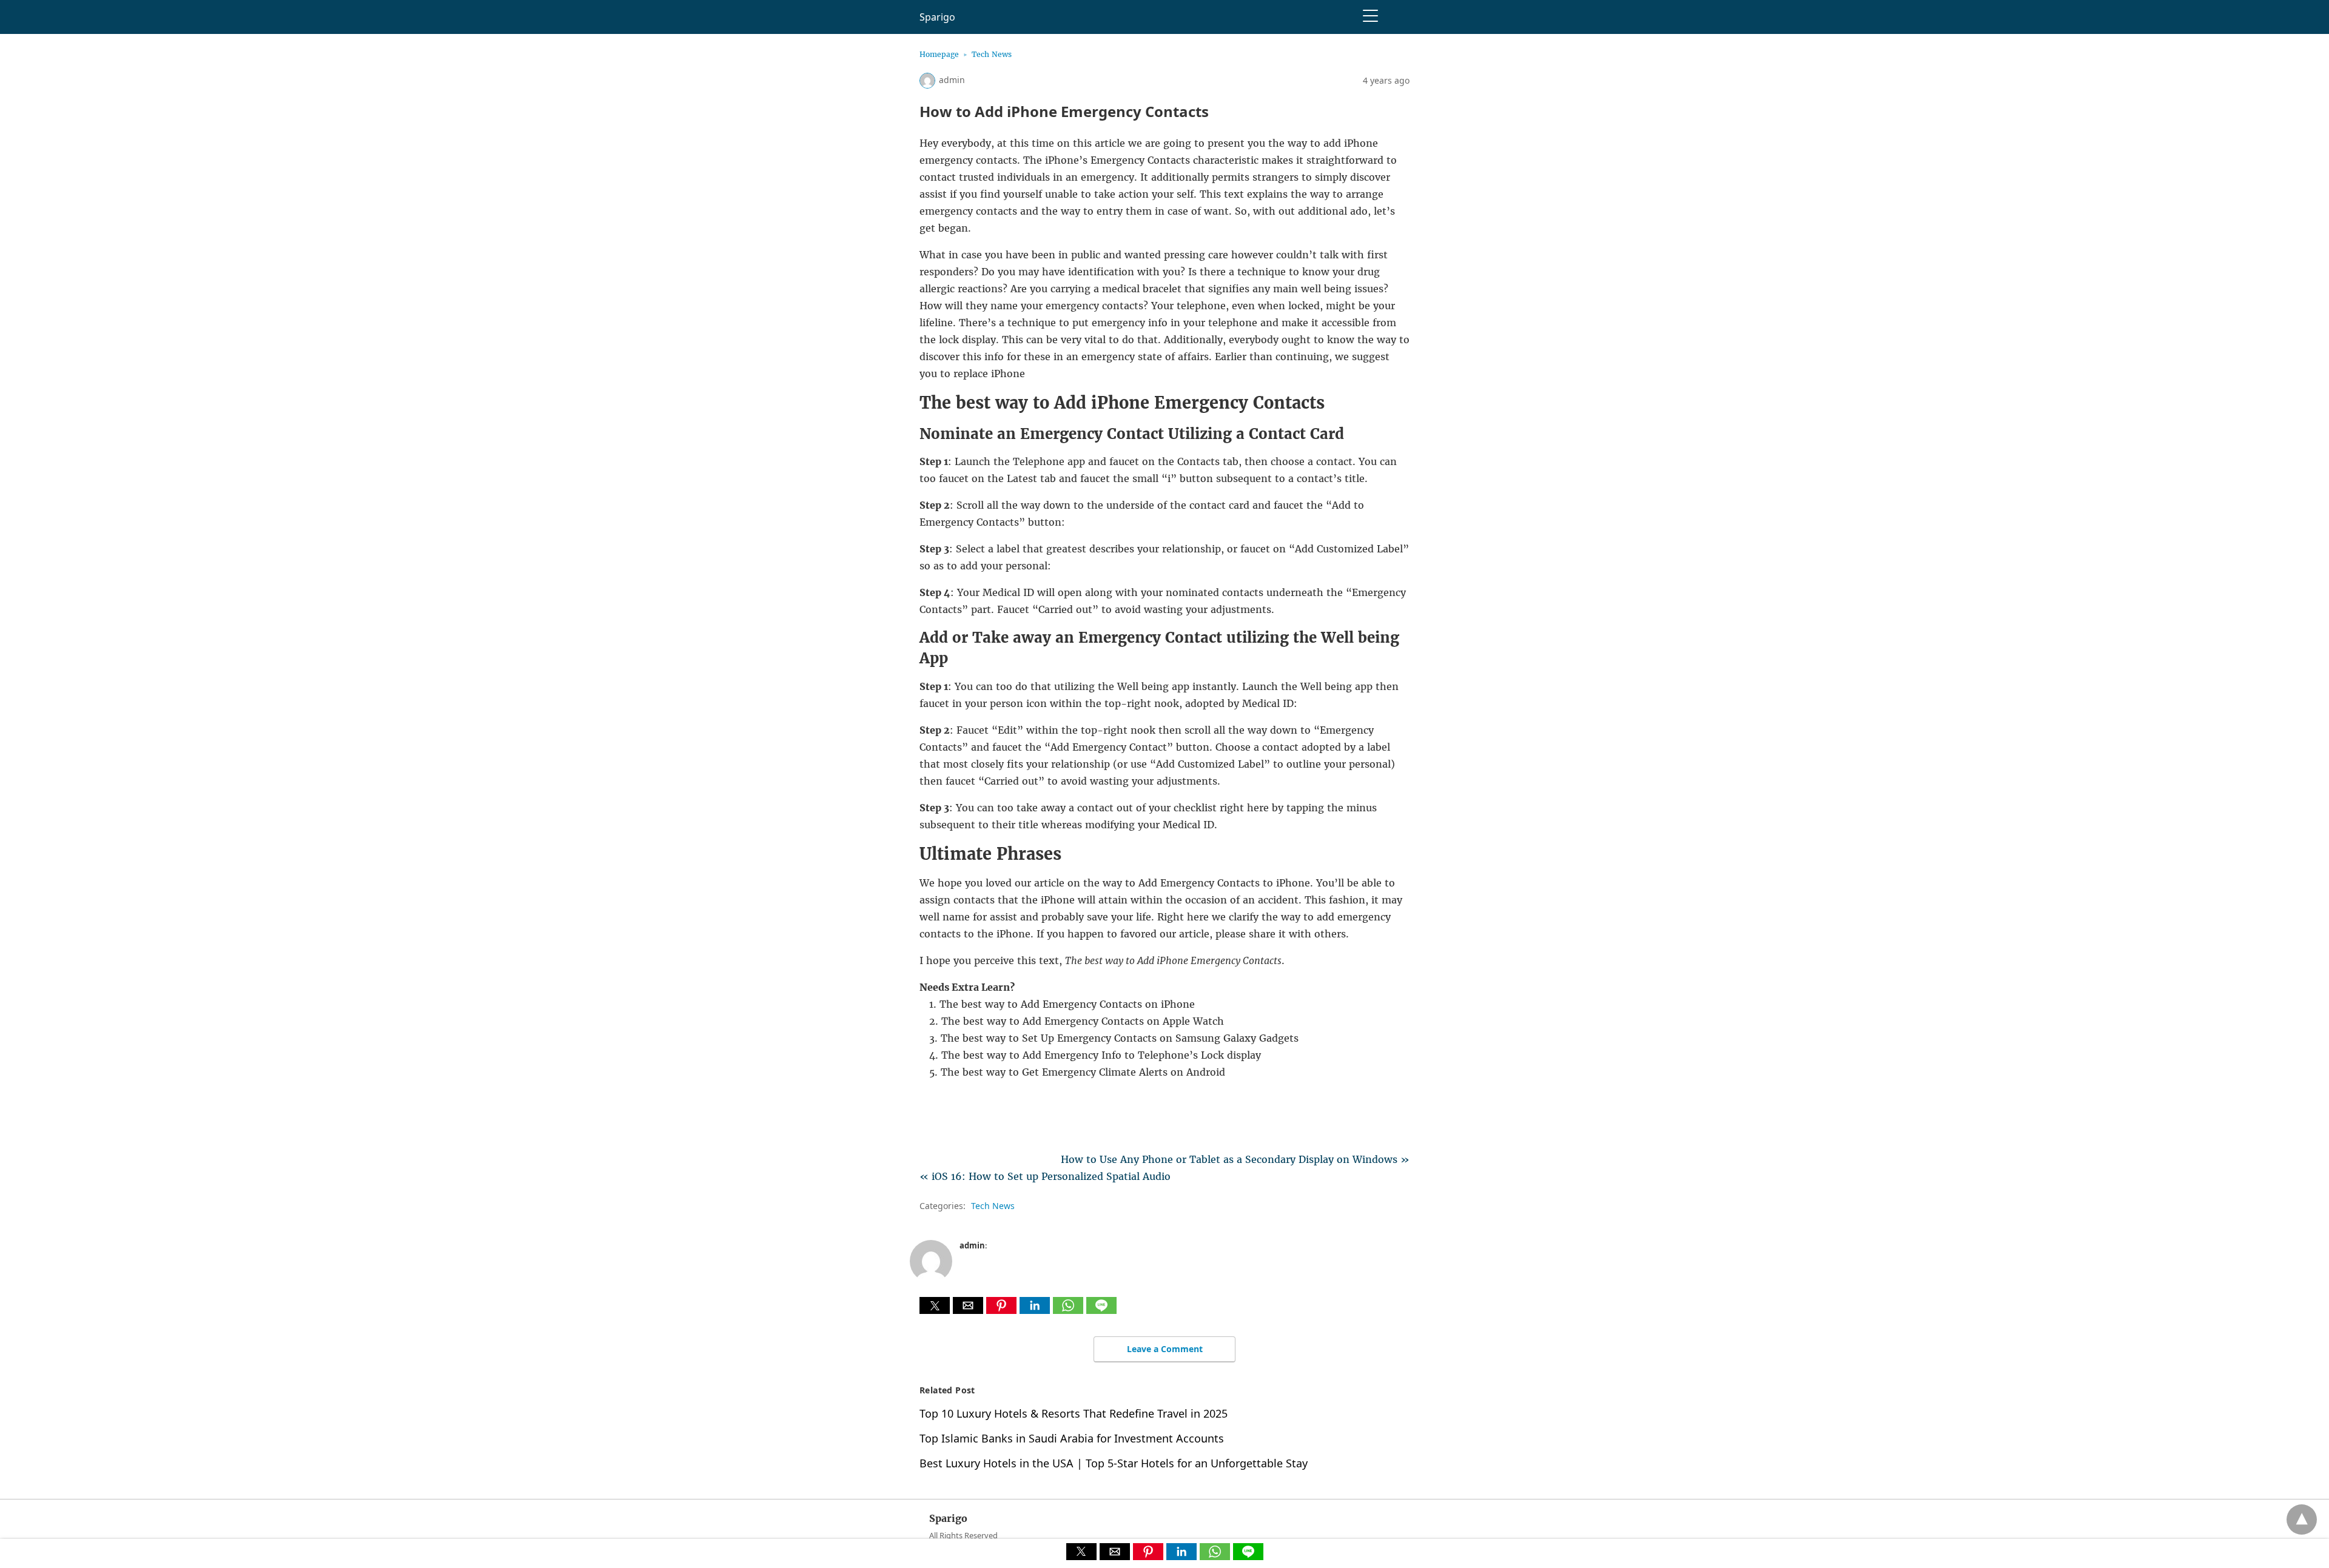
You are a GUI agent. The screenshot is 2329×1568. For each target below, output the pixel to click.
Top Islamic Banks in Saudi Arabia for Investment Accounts (1072, 1438)
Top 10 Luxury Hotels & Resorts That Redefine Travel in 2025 (1074, 1413)
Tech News (992, 54)
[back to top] (2302, 1519)
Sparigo (937, 17)
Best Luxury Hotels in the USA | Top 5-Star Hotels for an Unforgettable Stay (1114, 1463)
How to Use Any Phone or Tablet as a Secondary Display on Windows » (1235, 1159)
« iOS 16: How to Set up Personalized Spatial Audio (1045, 1176)
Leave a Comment (1165, 1349)
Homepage (939, 54)
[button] (935, 1305)
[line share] (1101, 1310)
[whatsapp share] (1070, 1310)
